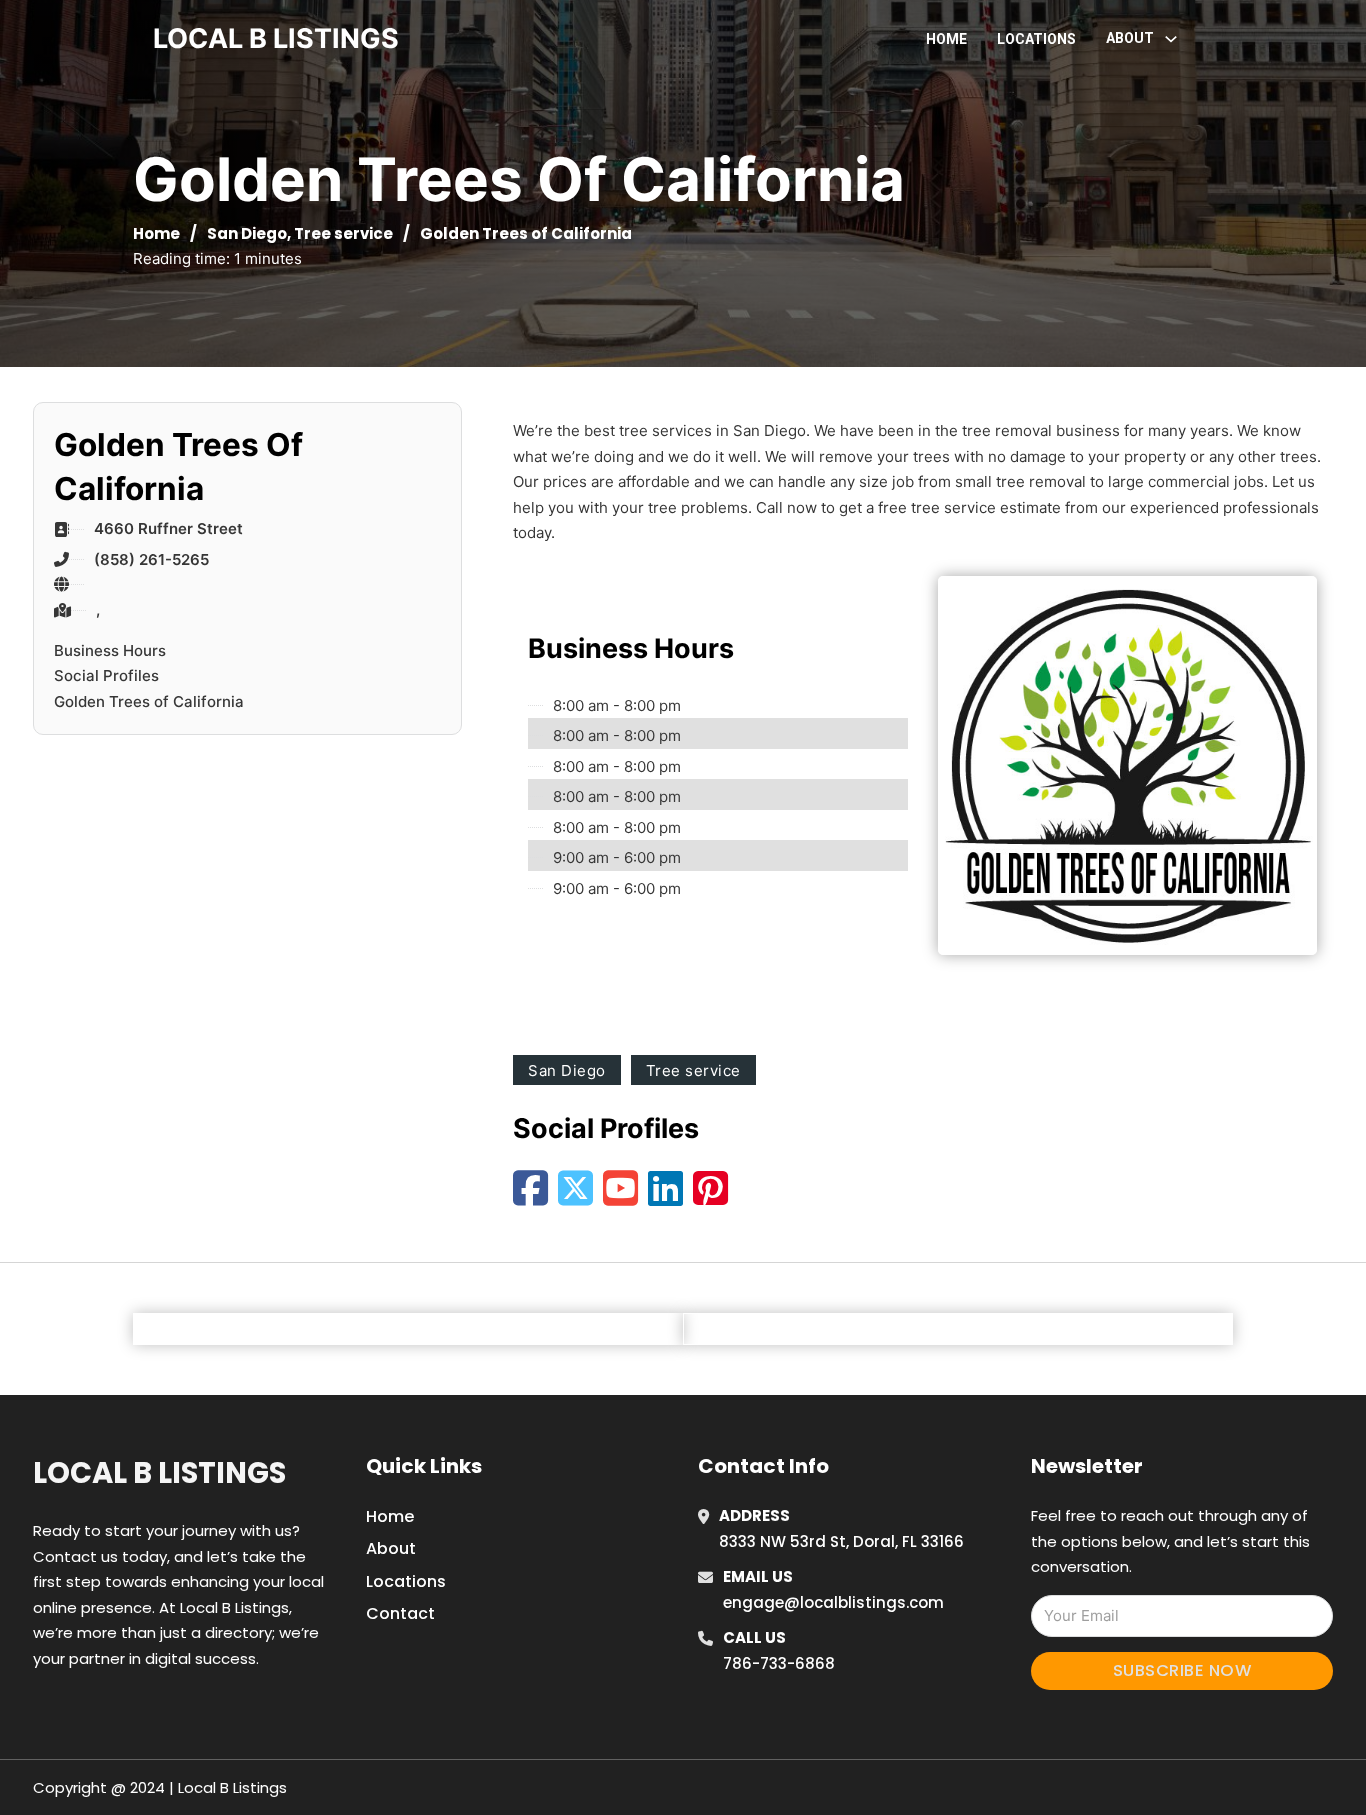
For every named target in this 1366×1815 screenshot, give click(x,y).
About (391, 1548)
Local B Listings (276, 38)
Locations (1036, 39)
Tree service (343, 233)
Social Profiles (106, 675)
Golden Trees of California (149, 701)
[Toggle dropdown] (1171, 39)
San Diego (247, 233)
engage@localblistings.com (833, 1602)
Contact (400, 1613)
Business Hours (110, 650)
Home (946, 39)
